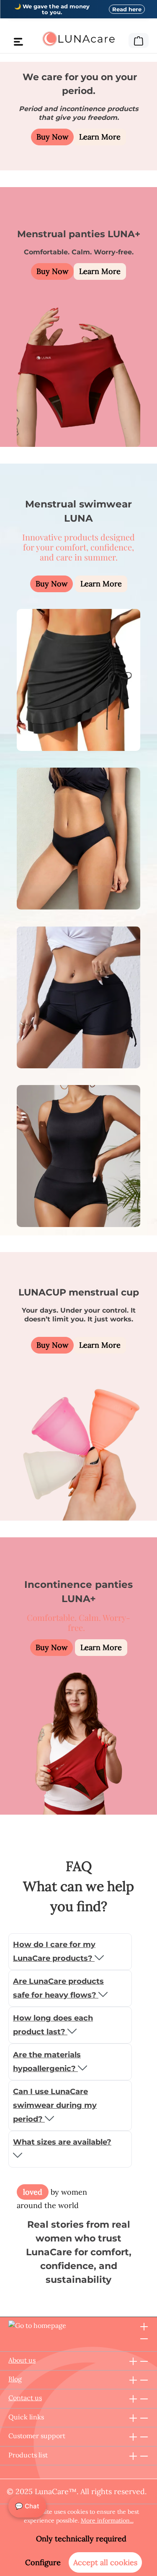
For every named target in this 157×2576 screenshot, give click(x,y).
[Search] (123, 39)
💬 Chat (27, 2506)
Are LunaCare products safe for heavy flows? (58, 1988)
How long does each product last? (53, 2025)
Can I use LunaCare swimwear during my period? (55, 2105)
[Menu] (18, 41)
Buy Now (52, 137)
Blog (15, 2379)
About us (22, 2360)
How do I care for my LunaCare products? (54, 1951)
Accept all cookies (105, 2562)
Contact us (25, 2398)
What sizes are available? (62, 2142)
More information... (107, 2520)
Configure (43, 2562)
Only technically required (81, 2539)
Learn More (100, 137)
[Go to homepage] (79, 39)
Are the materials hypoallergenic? (47, 2062)
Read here (127, 9)
